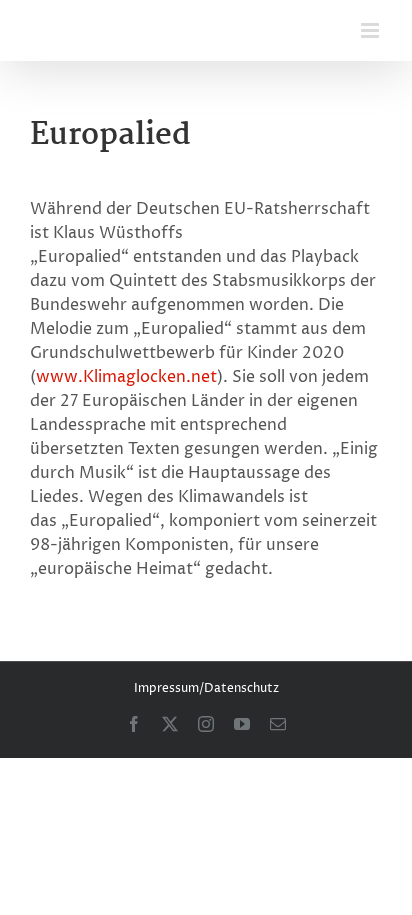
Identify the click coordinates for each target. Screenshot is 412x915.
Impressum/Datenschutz (206, 688)
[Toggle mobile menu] (371, 30)
